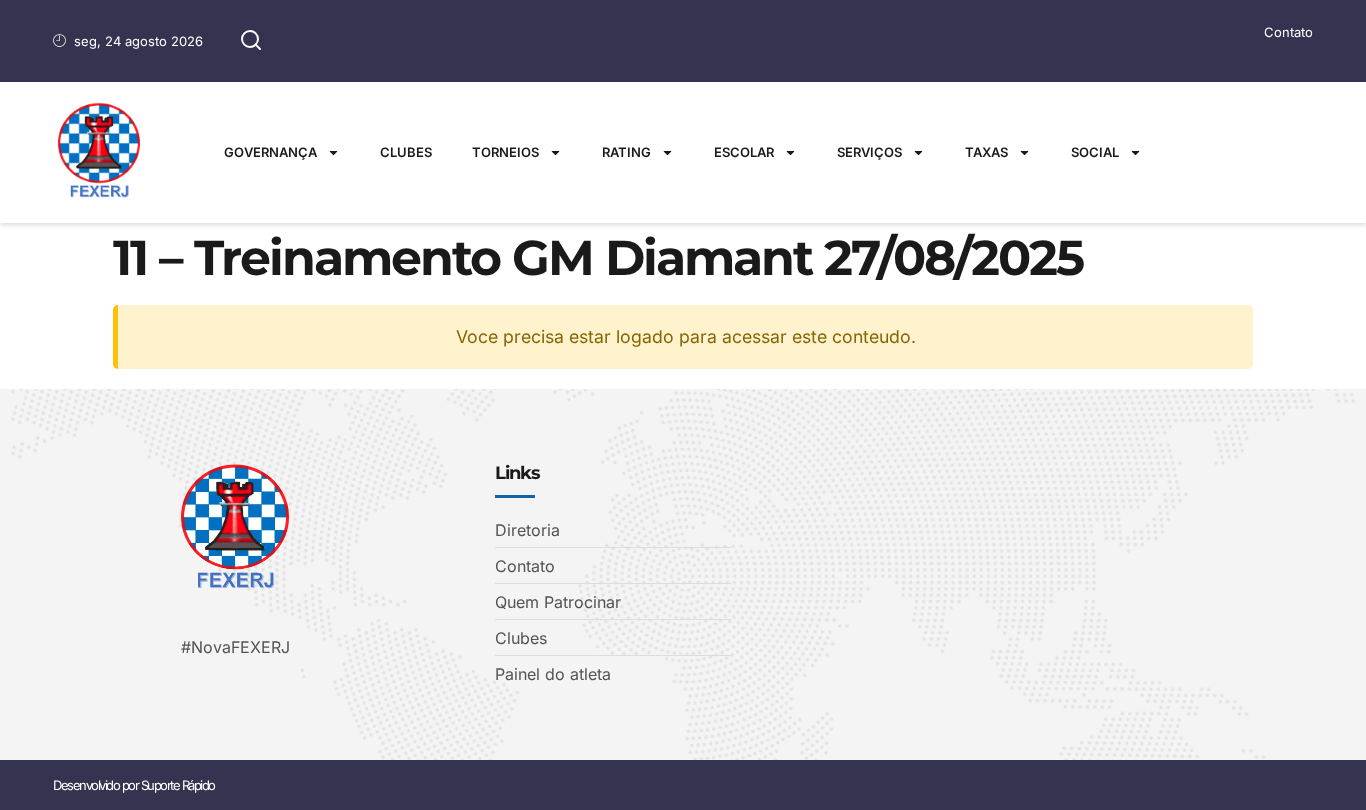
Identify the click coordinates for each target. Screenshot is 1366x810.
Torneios (505, 152)
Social (1095, 152)
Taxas (986, 152)
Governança (270, 152)
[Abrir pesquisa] (251, 41)
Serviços (869, 152)
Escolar (744, 152)
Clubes (406, 152)
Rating (626, 152)
